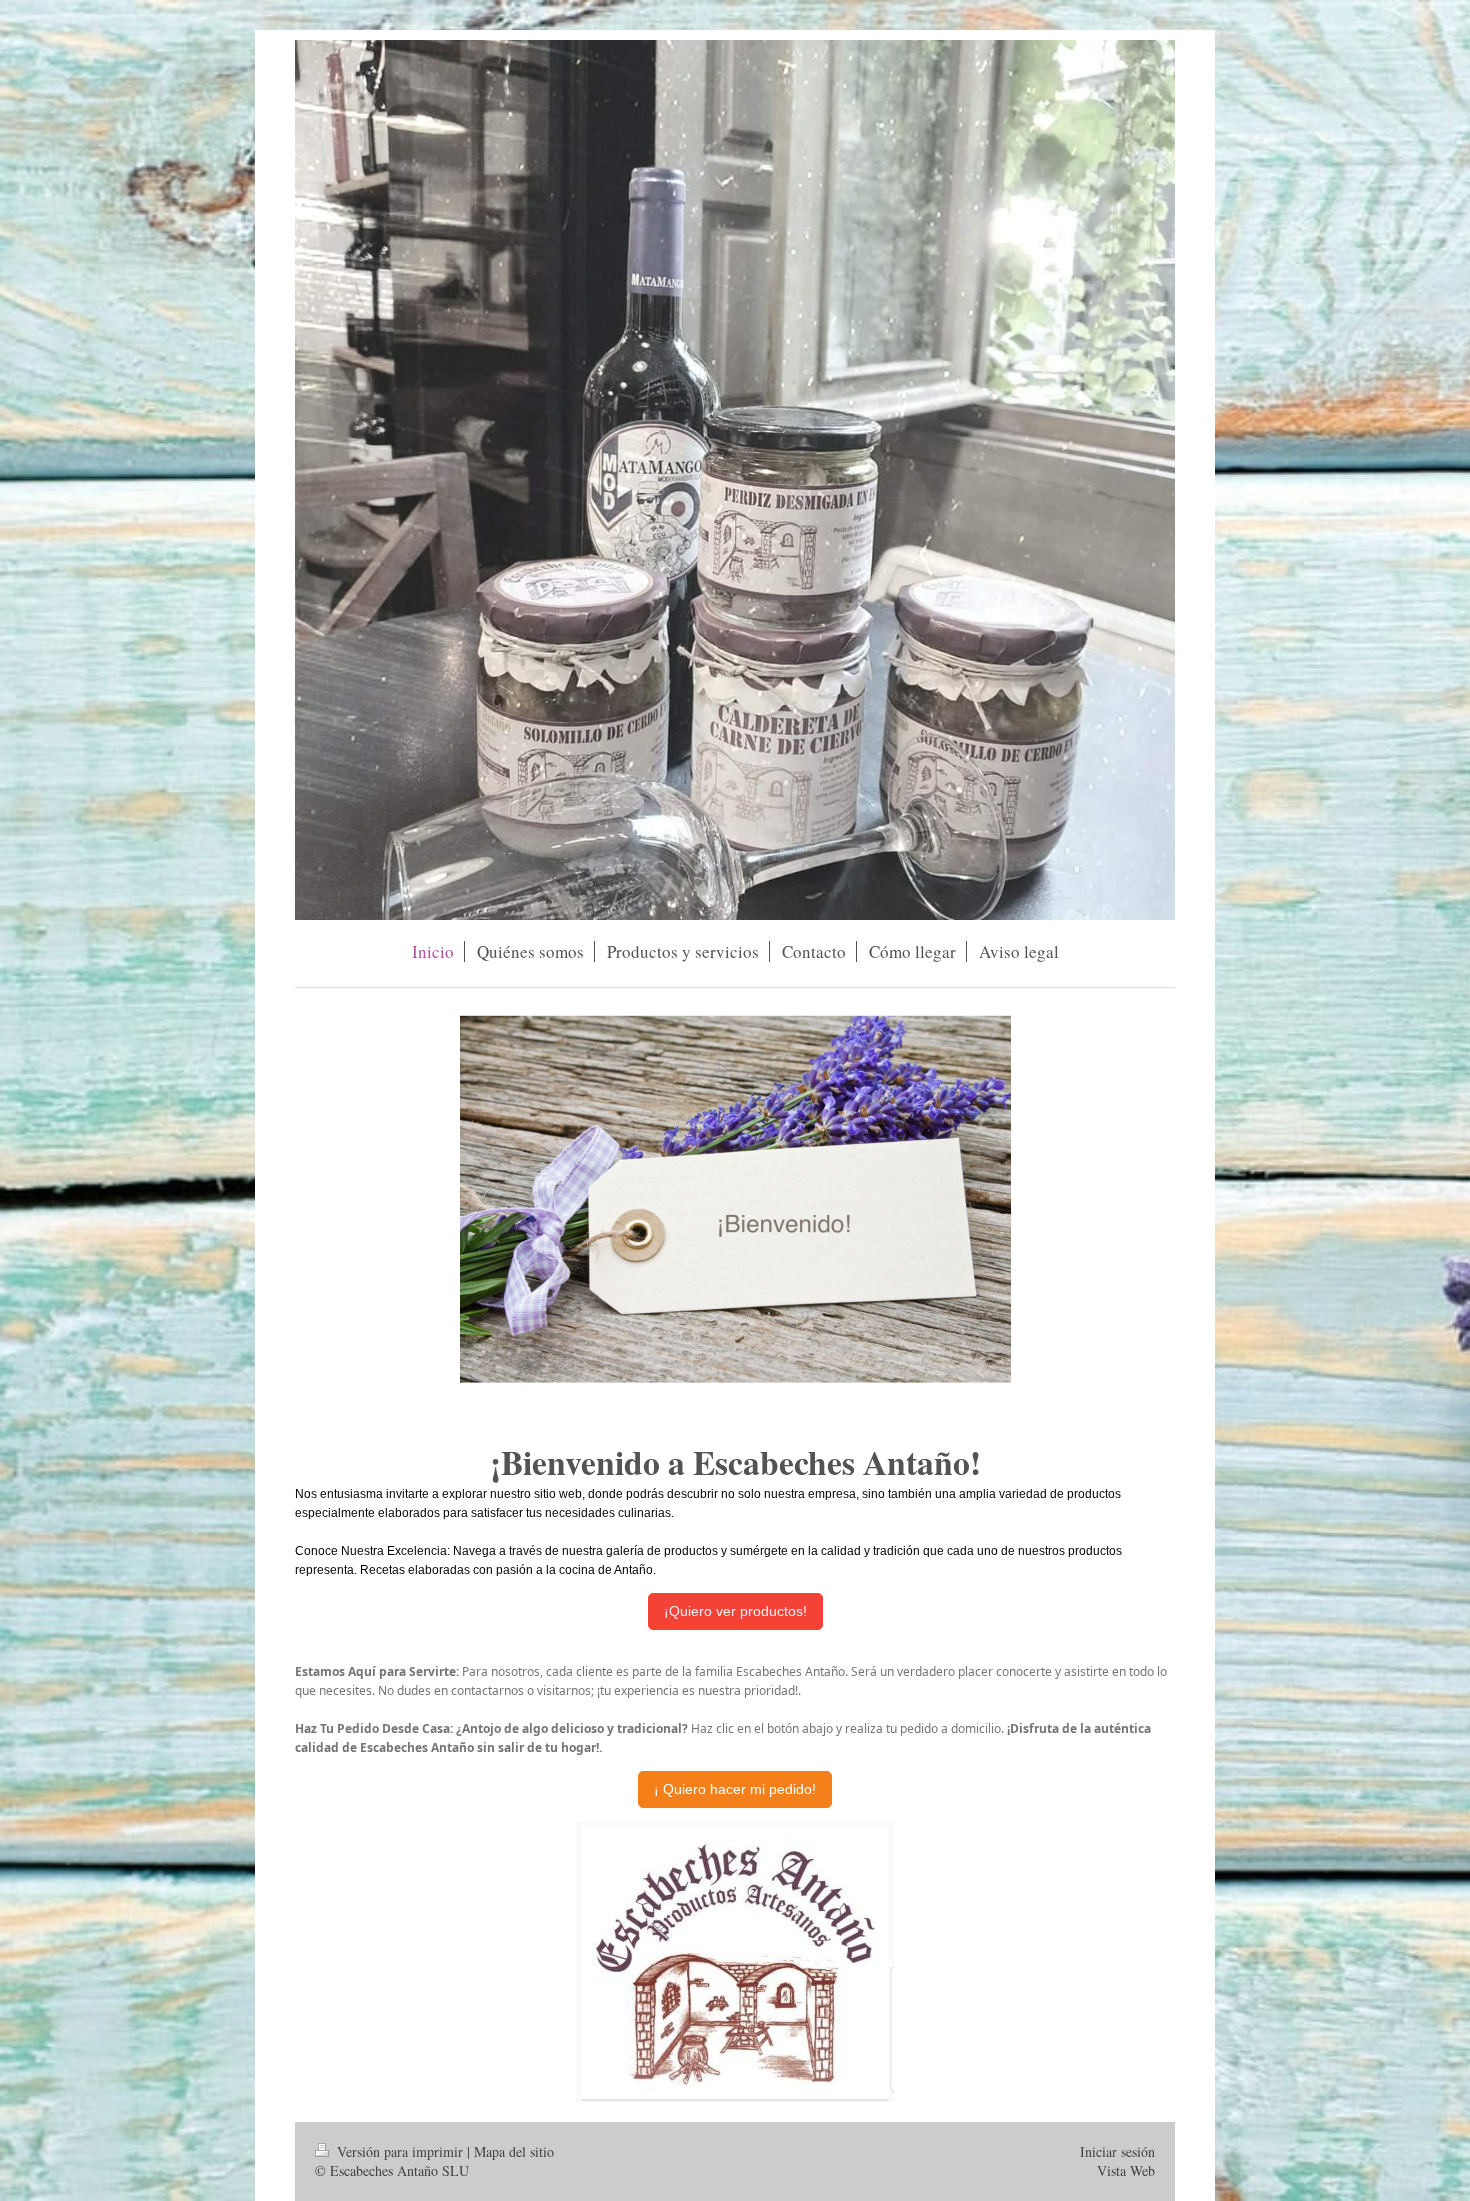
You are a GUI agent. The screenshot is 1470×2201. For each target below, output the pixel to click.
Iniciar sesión (1117, 2151)
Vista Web (1126, 2170)
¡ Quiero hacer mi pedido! (735, 1789)
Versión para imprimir (400, 2151)
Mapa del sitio (514, 2151)
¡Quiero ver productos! (735, 1611)
